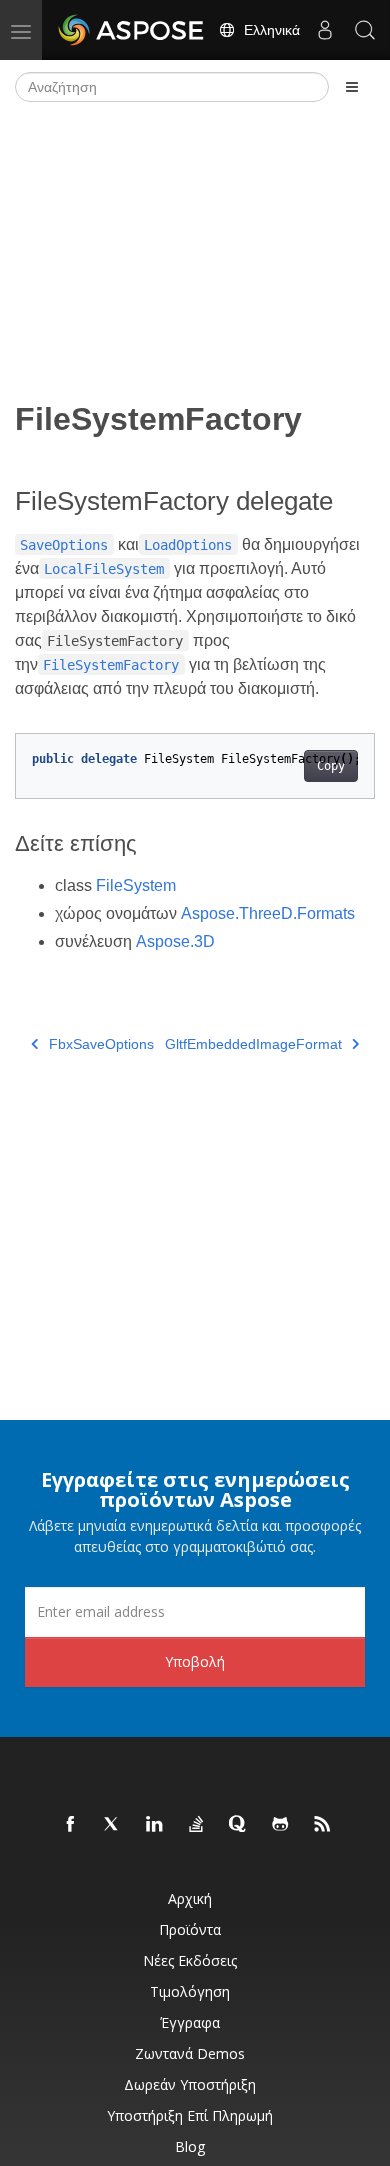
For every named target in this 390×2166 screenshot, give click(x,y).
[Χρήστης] (325, 30)
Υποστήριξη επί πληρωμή (190, 2115)
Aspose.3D (175, 941)
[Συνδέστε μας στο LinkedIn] (155, 1825)
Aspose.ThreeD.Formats (268, 913)
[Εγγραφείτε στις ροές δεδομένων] (323, 1825)
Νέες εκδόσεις (190, 1960)
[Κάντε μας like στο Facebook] (71, 1825)
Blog (190, 2146)
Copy (331, 766)
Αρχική (190, 1898)
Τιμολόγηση (190, 1991)
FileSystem (136, 885)
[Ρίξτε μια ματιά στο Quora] (239, 1825)
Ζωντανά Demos (190, 2053)
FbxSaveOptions (101, 1044)
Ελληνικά (268, 30)
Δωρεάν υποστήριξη (190, 2084)
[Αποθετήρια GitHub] (281, 1825)
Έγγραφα (190, 2022)
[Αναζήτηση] (365, 30)
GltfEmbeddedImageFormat (253, 1044)
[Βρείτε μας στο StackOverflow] (197, 1825)
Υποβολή (195, 1661)
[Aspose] (132, 30)
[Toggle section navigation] (352, 87)
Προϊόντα (190, 1929)
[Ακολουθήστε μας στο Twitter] (113, 1825)
